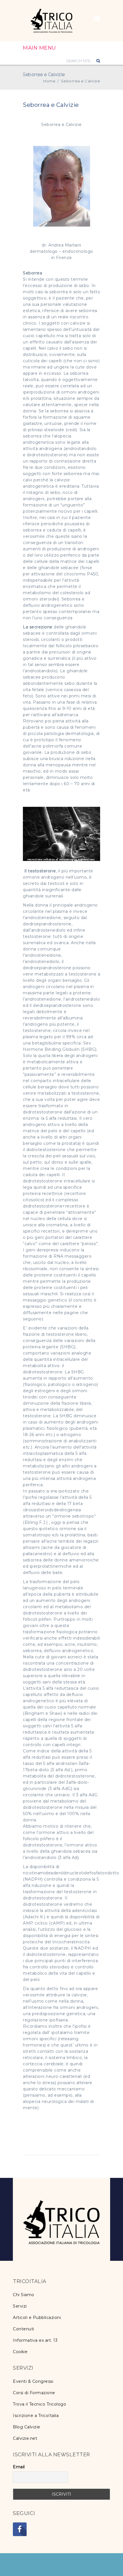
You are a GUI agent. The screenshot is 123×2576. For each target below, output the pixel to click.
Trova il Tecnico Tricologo (39, 2404)
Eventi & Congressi (33, 2381)
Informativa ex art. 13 (35, 2340)
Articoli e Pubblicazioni (37, 2318)
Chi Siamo (24, 2295)
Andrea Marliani (65, 245)
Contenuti (24, 2329)
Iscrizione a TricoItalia (36, 2416)
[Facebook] (20, 2529)
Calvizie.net (25, 2438)
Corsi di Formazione (34, 2393)
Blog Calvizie (27, 2427)
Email (19, 2467)
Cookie (20, 2352)
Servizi (20, 2306)
